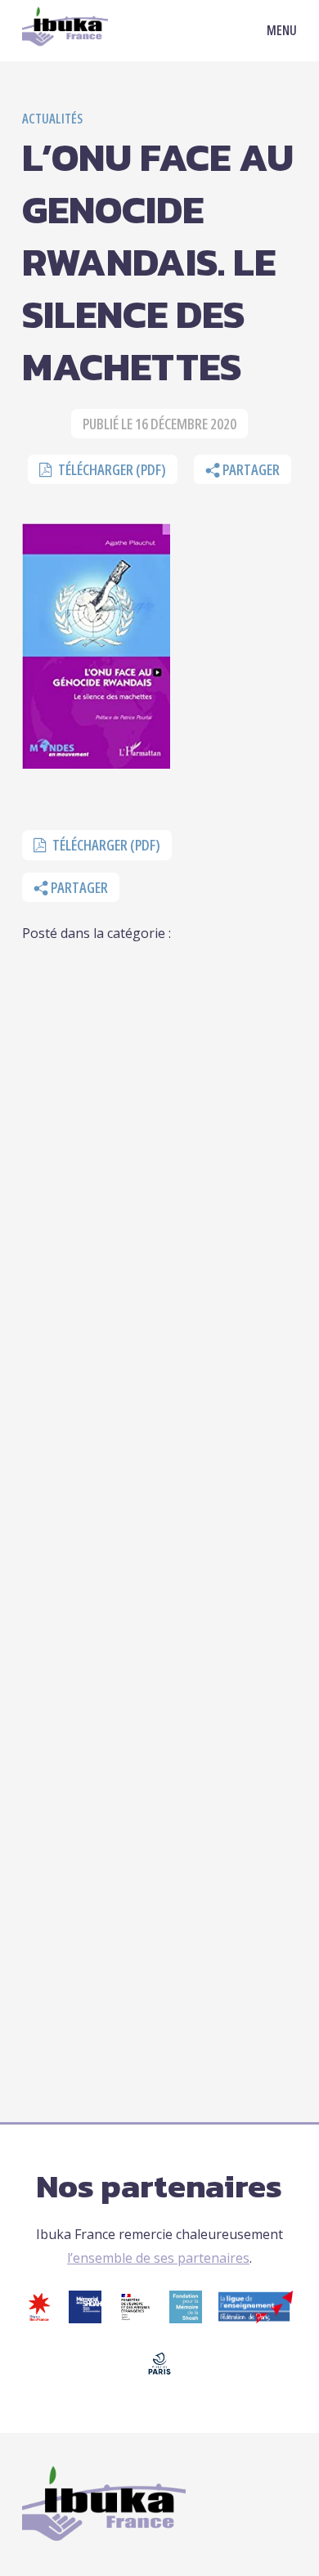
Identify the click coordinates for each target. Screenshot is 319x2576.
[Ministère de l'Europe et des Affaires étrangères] (135, 2318)
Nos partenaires (159, 2186)
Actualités (52, 119)
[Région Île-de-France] (39, 2318)
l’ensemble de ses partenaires (158, 2258)
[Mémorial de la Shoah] (85, 2318)
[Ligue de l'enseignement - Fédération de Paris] (256, 2318)
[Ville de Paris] (159, 2375)
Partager (250, 469)
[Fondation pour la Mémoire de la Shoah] (186, 2318)
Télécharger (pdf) (111, 469)
